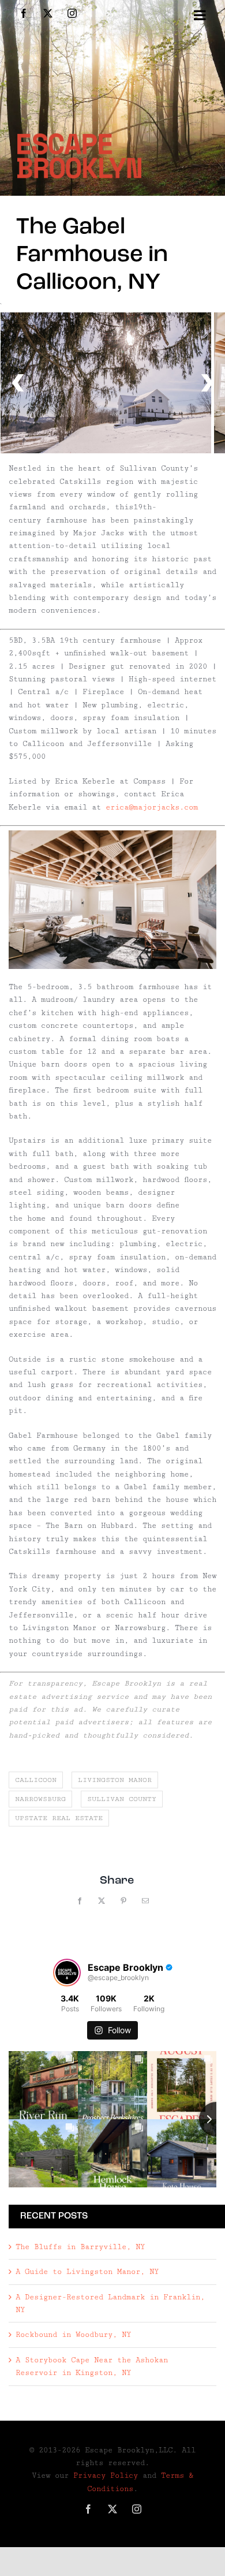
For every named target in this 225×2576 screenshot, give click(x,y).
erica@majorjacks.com (152, 807)
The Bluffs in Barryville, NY (80, 2247)
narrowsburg (40, 1799)
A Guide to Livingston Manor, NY (87, 2272)
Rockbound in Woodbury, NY (73, 2335)
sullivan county (122, 1799)
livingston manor (115, 1780)
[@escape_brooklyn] (67, 1973)
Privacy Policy (106, 2476)
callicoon (36, 1780)
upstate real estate (59, 1818)
